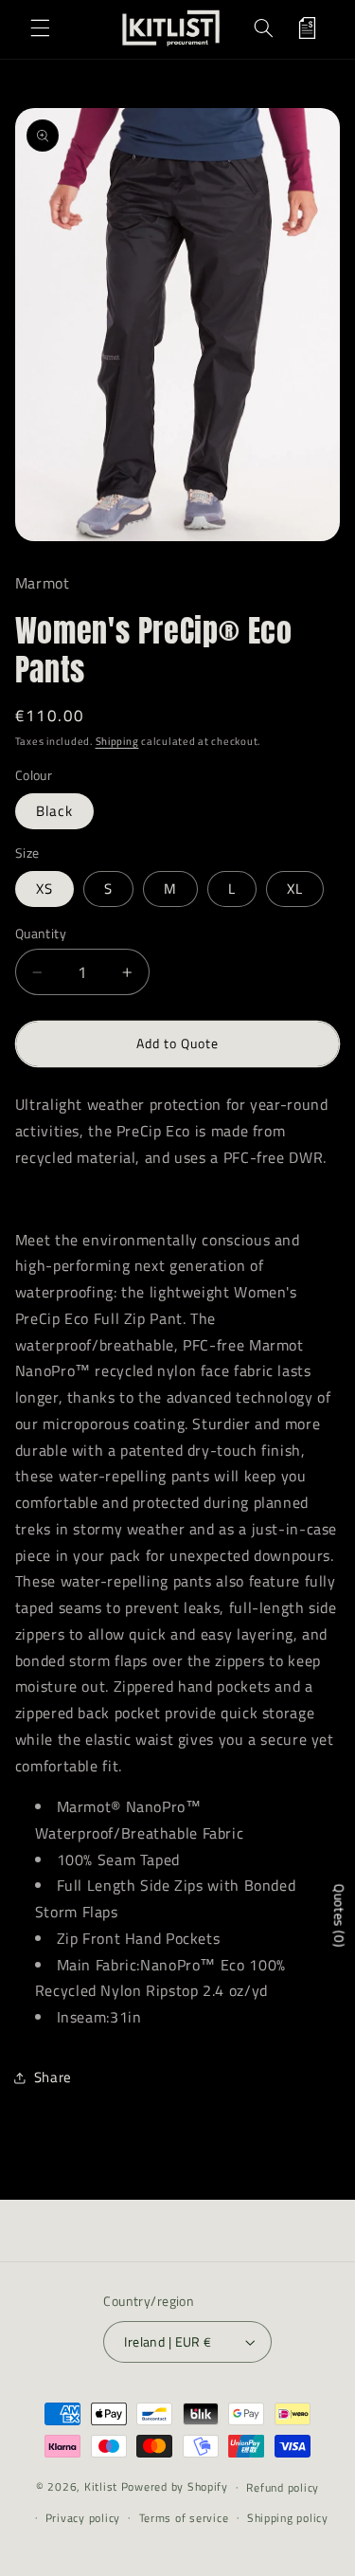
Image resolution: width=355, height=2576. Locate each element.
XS (44, 889)
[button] (40, 27)
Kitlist (103, 2486)
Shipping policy (288, 2518)
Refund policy (283, 2487)
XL (295, 889)
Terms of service (184, 2518)
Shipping (117, 741)
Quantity (41, 934)
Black (54, 811)
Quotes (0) (339, 1916)
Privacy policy (83, 2518)
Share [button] (53, 2077)
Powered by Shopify (175, 2486)
